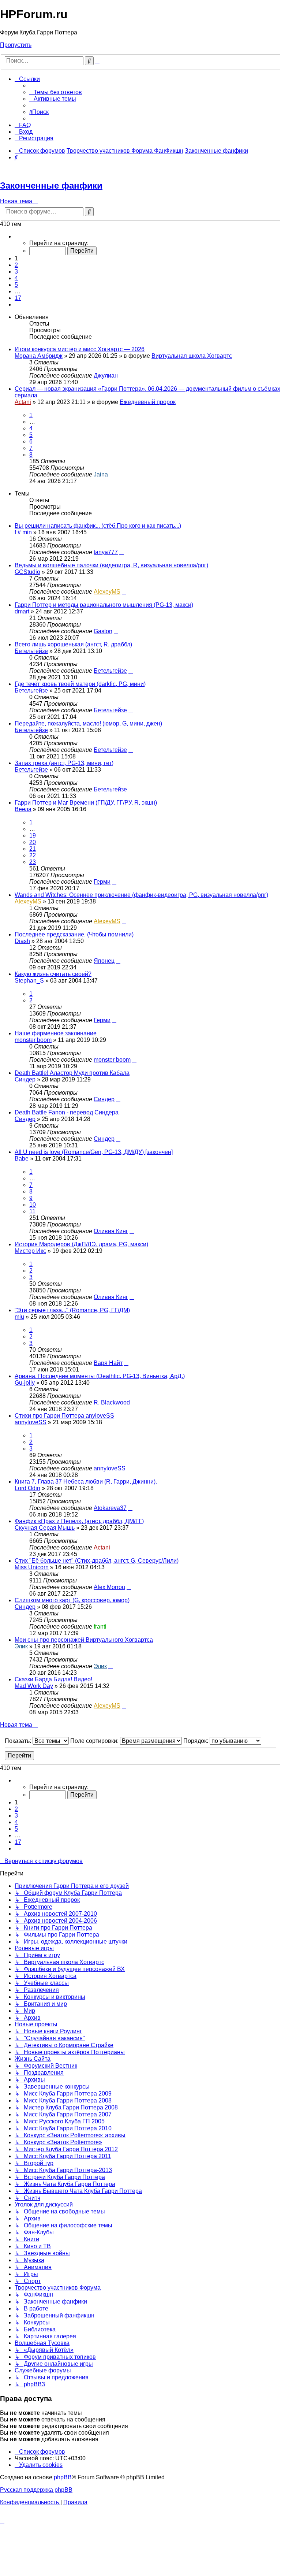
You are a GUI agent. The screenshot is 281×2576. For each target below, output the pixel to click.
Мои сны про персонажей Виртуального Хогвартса (84, 1640)
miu (19, 1317)
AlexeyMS (107, 592)
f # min (23, 532)
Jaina (101, 474)
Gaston (103, 631)
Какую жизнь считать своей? (53, 974)
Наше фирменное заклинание (56, 1033)
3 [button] (16, 272)
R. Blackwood (112, 1402)
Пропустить (16, 45)
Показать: (19, 1741)
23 (33, 862)
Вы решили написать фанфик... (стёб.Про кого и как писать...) (98, 526)
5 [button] (16, 285)
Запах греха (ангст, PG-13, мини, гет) (64, 763)
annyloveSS (31, 1422)
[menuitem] (56, 92)
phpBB (63, 2477)
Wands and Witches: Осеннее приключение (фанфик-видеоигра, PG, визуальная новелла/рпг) (141, 895)
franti (100, 1627)
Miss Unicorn (32, 1567)
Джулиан (106, 376)
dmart (22, 611)
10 (33, 1205)
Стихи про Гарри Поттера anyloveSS (64, 1416)
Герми (102, 882)
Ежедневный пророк (148, 402)
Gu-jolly (25, 1383)
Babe (22, 1159)
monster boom (33, 1040)
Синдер (25, 1079)
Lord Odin (27, 1488)
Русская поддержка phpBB (36, 2490)
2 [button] (16, 265)
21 (33, 849)
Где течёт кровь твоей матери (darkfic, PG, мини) (80, 684)
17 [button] (18, 298)
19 (33, 836)
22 (33, 855)
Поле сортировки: (95, 1741)
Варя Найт (108, 1363)
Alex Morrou (109, 1587)
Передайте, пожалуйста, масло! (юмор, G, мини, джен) (88, 723)
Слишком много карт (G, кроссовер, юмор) (72, 1600)
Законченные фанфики (51, 185)
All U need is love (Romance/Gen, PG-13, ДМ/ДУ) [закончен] (94, 1152)
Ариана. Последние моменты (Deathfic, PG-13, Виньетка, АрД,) (100, 1376)
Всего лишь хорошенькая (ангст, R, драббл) (73, 644)
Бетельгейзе (31, 651)
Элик (21, 1646)
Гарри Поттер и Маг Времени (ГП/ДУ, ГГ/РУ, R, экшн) (86, 803)
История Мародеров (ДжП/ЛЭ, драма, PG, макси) (81, 1244)
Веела (23, 809)
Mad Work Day (34, 1686)
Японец (104, 961)
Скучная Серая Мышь (45, 1528)
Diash (22, 941)
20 (33, 842)
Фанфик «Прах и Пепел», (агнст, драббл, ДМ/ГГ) (79, 1521)
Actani (23, 402)
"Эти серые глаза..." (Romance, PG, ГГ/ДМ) (72, 1310)
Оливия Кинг (111, 1231)
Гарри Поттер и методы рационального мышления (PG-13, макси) (104, 605)
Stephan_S (29, 981)
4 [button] (16, 278)
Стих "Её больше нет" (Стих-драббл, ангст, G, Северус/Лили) (97, 1561)
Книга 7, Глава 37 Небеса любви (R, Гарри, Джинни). (86, 1482)
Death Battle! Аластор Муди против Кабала (72, 1073)
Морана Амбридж (39, 356)
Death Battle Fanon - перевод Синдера (67, 1112)
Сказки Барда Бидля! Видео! (53, 1679)
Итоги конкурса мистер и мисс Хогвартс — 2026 (80, 349)
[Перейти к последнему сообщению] (121, 376)
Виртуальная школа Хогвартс (192, 356)
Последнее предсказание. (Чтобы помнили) (74, 934)
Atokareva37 (110, 1508)
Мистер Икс (30, 1251)
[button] (17, 236)
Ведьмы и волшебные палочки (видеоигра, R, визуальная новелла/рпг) (111, 565)
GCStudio (27, 572)
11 (32, 1211)
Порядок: (196, 1741)
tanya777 (106, 552)
